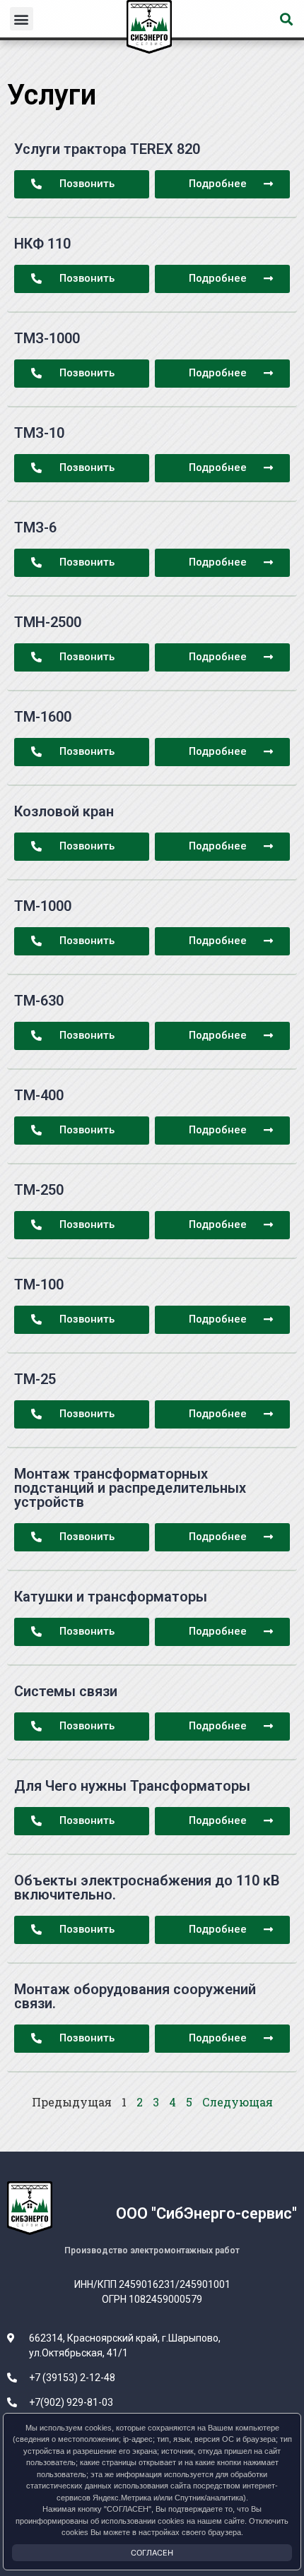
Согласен (152, 2553)
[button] (22, 19)
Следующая (238, 2102)
